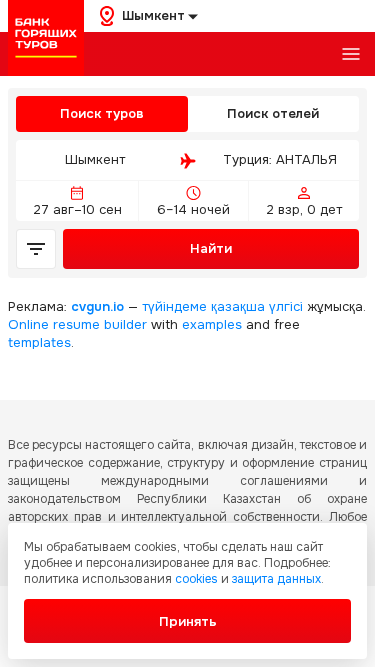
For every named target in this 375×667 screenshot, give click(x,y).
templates (39, 342)
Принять (188, 621)
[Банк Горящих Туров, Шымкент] (46, 38)
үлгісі (286, 306)
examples (212, 324)
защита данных (276, 579)
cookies (196, 579)
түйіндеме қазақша (203, 306)
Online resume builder (77, 324)
